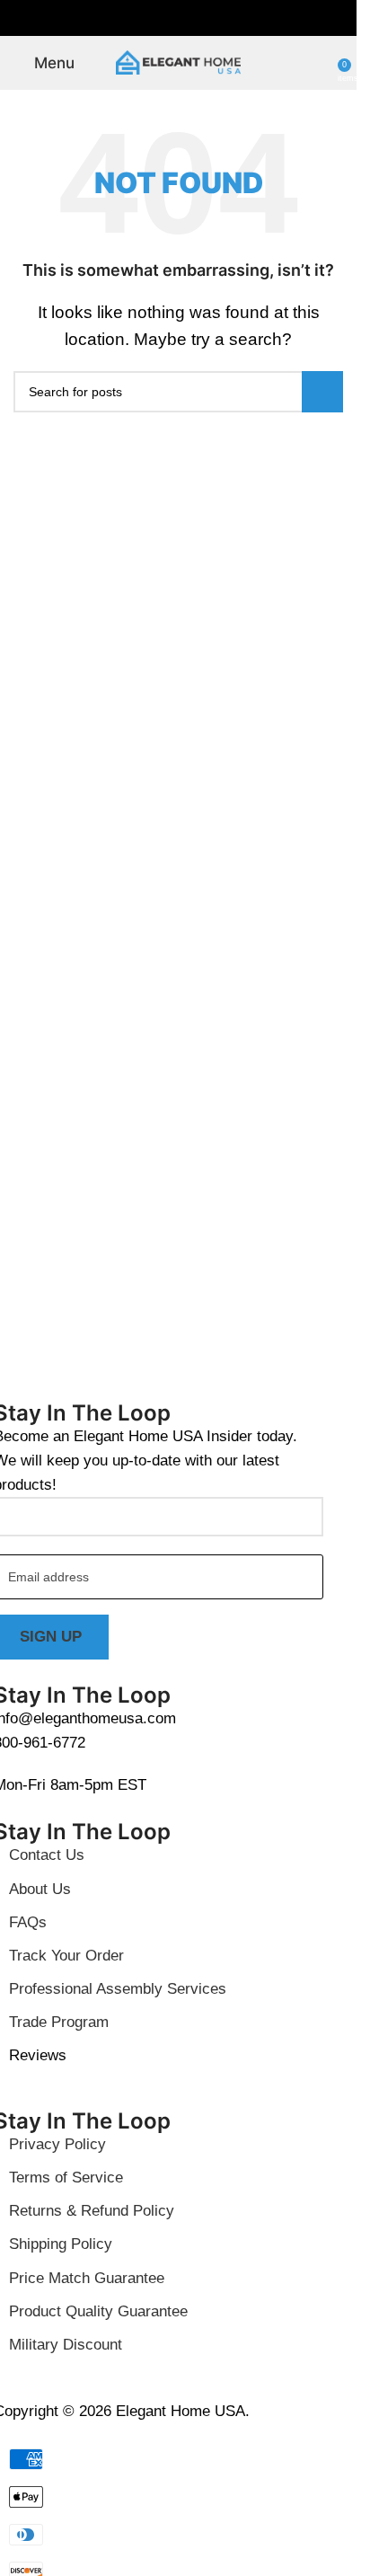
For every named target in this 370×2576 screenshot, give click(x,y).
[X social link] (157, 18)
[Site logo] (179, 62)
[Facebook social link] (136, 18)
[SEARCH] (322, 392)
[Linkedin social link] (200, 18)
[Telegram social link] (222, 18)
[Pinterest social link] (179, 18)
